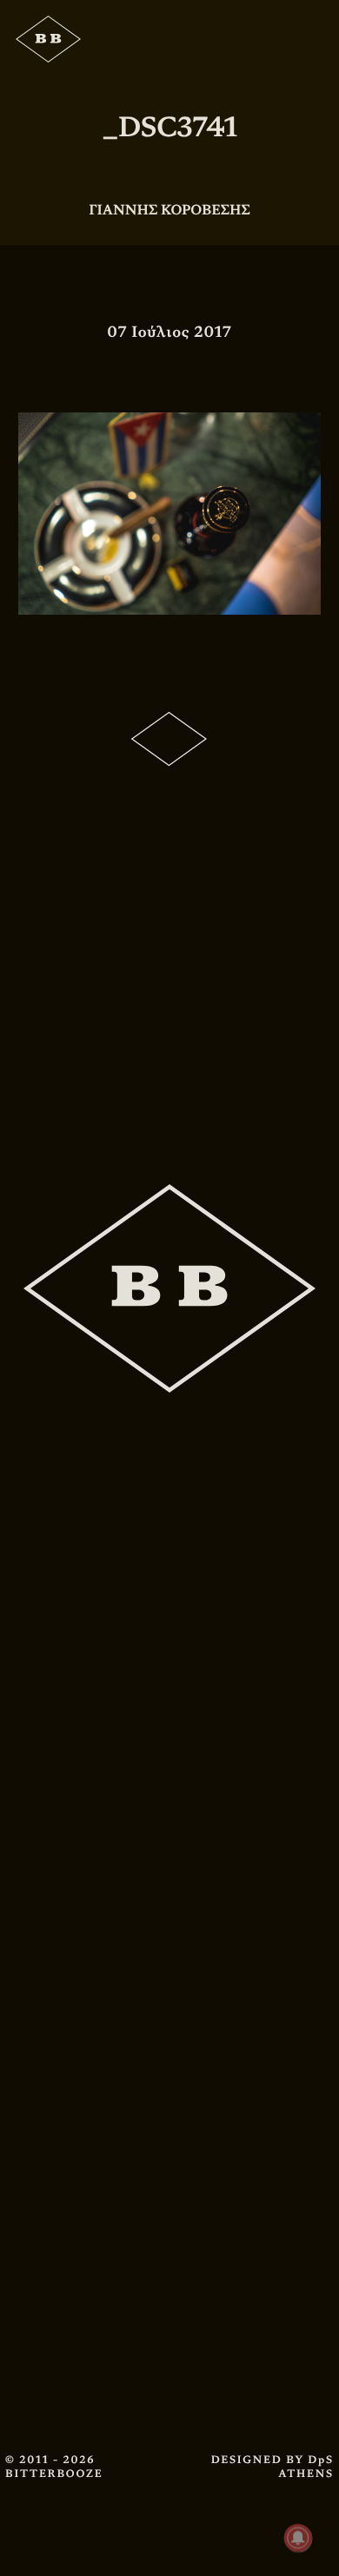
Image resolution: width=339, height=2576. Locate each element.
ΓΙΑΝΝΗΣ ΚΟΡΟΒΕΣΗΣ (169, 210)
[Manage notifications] (298, 2538)
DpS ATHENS (306, 2467)
